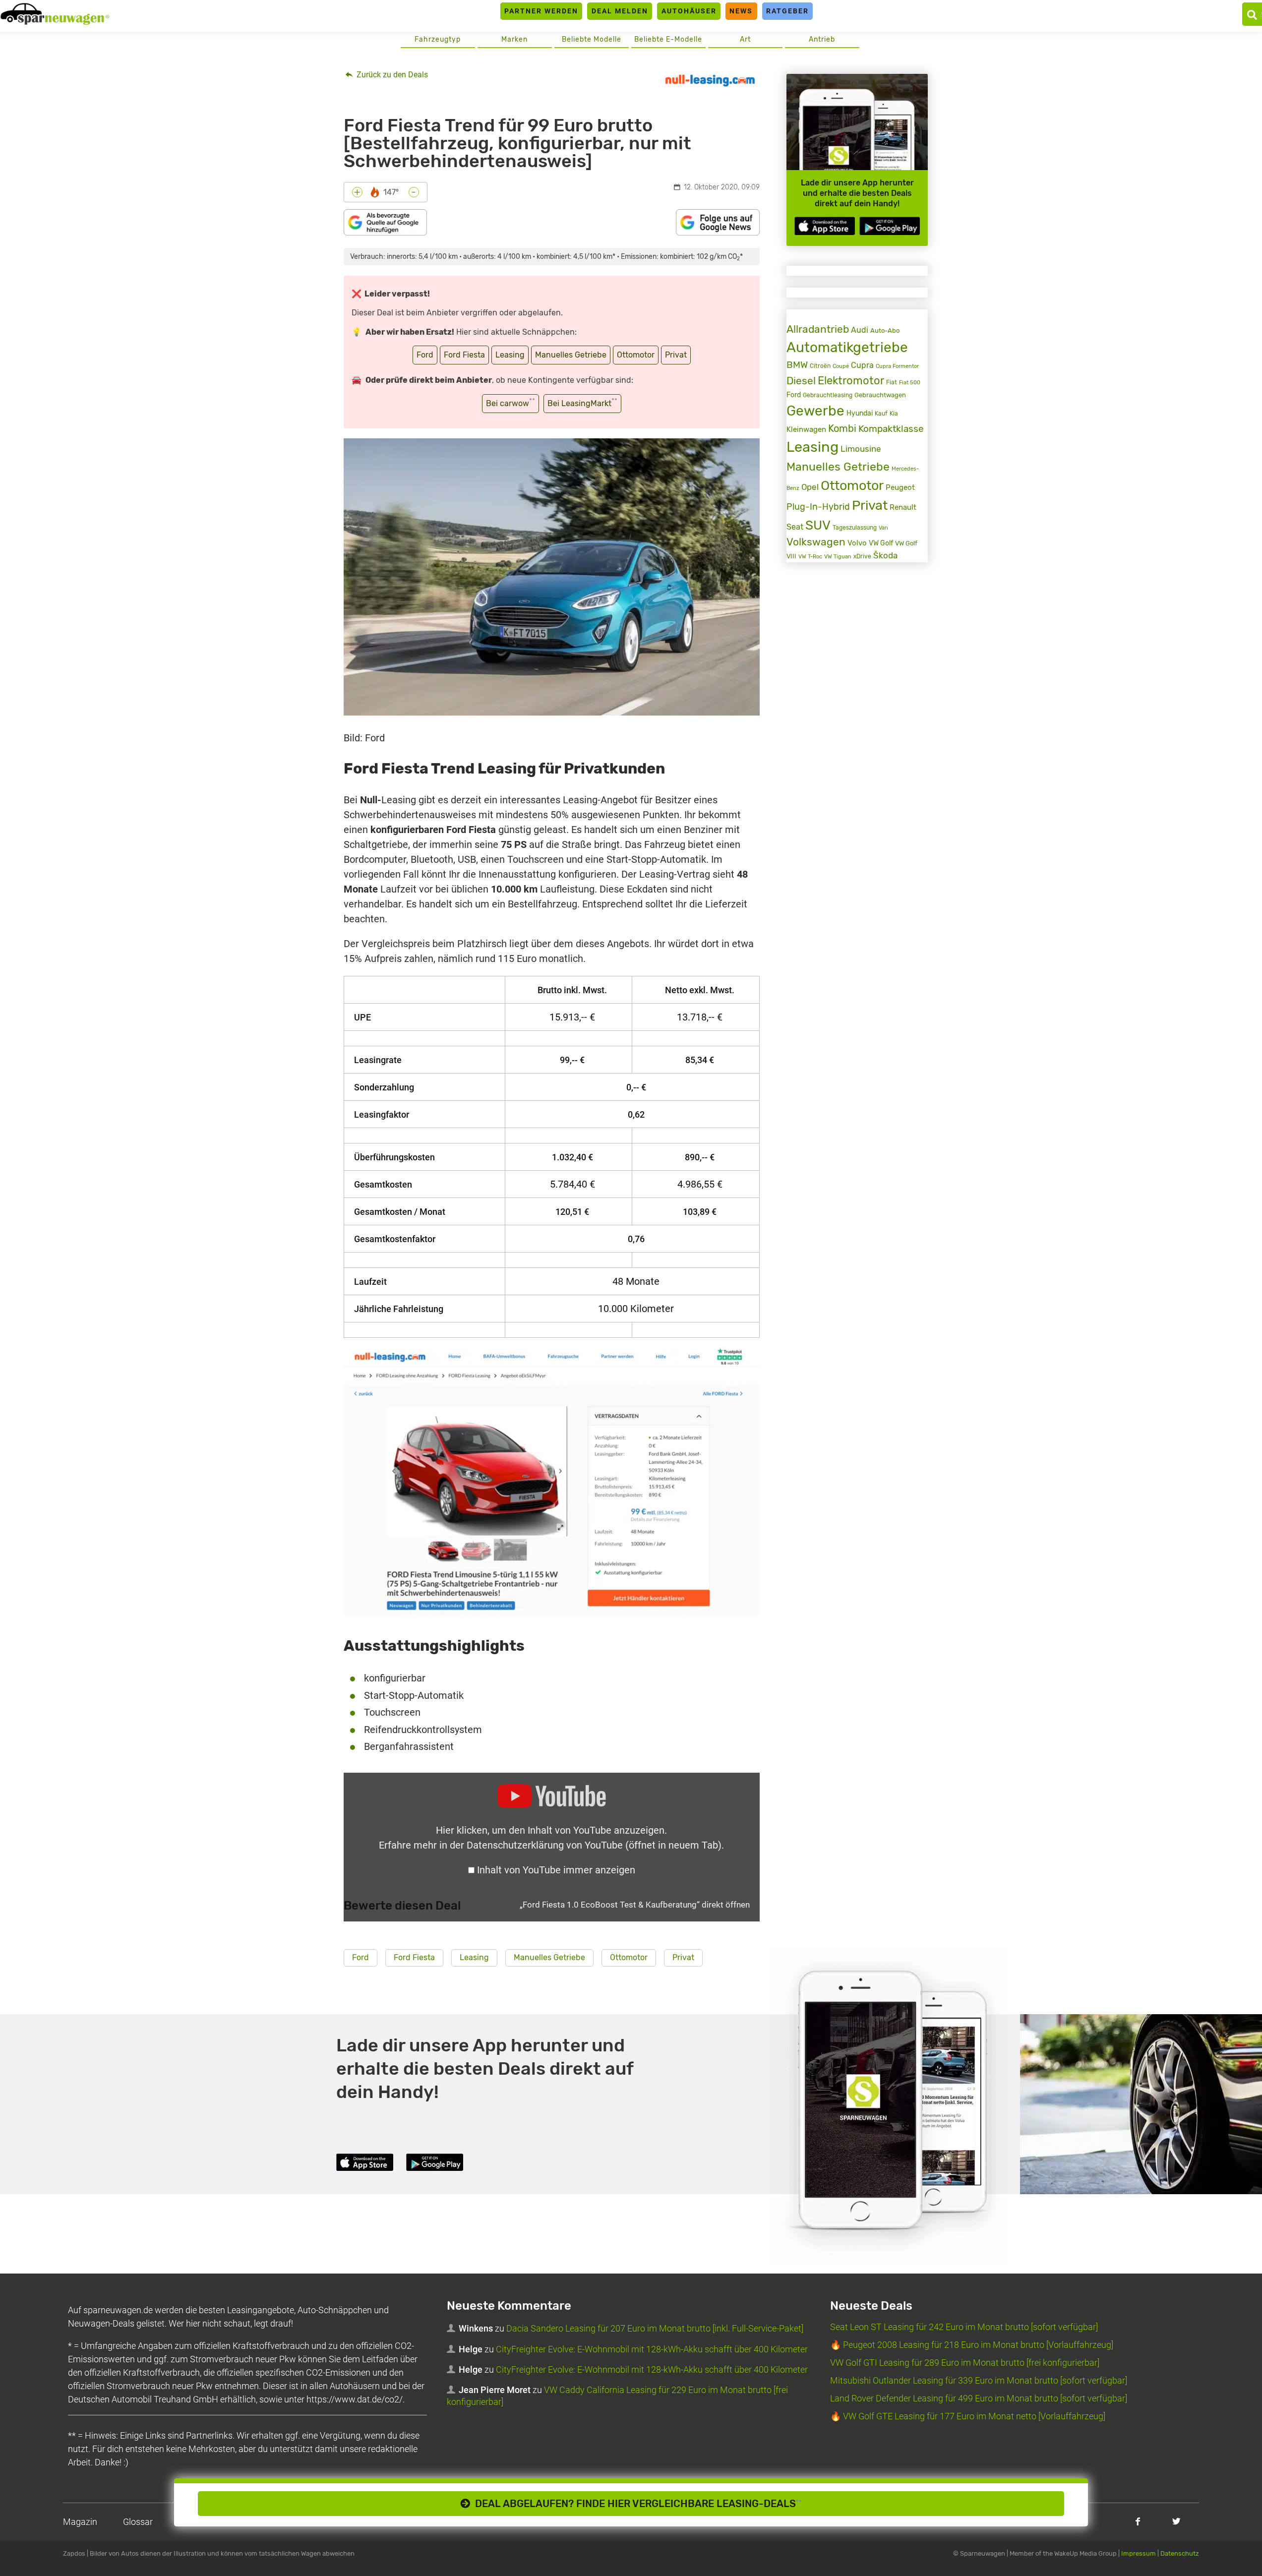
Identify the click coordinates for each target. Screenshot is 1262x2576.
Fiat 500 (910, 383)
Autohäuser (689, 11)
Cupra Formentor (897, 366)
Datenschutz (1180, 2553)
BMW (797, 365)
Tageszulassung (855, 527)
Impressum (1139, 2553)
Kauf (881, 414)
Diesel (801, 381)
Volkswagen (816, 542)
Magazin (80, 2522)
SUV (818, 525)
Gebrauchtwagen (880, 395)
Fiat (892, 382)
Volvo (857, 543)
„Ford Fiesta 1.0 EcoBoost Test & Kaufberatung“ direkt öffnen (635, 1905)
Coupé (841, 366)
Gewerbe (815, 411)
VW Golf (881, 543)
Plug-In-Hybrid (818, 507)
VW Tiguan (838, 557)
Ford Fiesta (464, 355)
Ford (425, 355)
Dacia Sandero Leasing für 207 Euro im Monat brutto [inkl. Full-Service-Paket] (655, 2328)
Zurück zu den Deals (391, 75)
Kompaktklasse (891, 429)
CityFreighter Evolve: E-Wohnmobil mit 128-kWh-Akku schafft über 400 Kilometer (652, 2349)
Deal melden (620, 11)
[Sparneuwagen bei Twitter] (1176, 2521)
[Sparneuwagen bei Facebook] (1138, 2521)
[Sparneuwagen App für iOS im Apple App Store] (825, 226)
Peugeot (900, 487)
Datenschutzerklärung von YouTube (594, 1845)
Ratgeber (787, 11)
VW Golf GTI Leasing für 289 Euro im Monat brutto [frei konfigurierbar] (965, 2363)
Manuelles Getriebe (571, 355)
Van (883, 528)
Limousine (861, 449)
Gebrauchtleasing (828, 395)
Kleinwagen (806, 429)
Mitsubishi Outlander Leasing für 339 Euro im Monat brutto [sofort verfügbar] (979, 2380)
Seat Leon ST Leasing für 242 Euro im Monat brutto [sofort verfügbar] (964, 2327)
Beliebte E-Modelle (668, 39)
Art (745, 39)
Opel (810, 487)
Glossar (138, 2522)
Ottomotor (636, 355)
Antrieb (822, 39)
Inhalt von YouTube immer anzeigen (556, 1870)
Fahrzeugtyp (438, 39)
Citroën (820, 366)
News (741, 11)
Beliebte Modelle (592, 39)
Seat (795, 527)
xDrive (862, 556)
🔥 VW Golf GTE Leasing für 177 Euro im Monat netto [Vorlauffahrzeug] (968, 2416)
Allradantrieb (818, 329)
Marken (514, 39)
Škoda (885, 556)
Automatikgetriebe (847, 347)
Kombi (842, 429)
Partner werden (541, 11)
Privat (676, 355)
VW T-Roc (810, 557)
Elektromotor (851, 381)
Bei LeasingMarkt (582, 402)
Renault (903, 507)
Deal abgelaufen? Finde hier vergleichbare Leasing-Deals (636, 2504)
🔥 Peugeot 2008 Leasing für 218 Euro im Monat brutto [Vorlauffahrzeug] (972, 2345)
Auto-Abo (885, 330)
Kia (894, 414)
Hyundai (860, 413)
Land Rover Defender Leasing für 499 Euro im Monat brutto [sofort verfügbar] (979, 2398)
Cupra (862, 365)
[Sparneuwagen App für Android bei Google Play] (890, 226)
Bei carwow (511, 402)
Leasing (510, 355)
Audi (860, 330)
